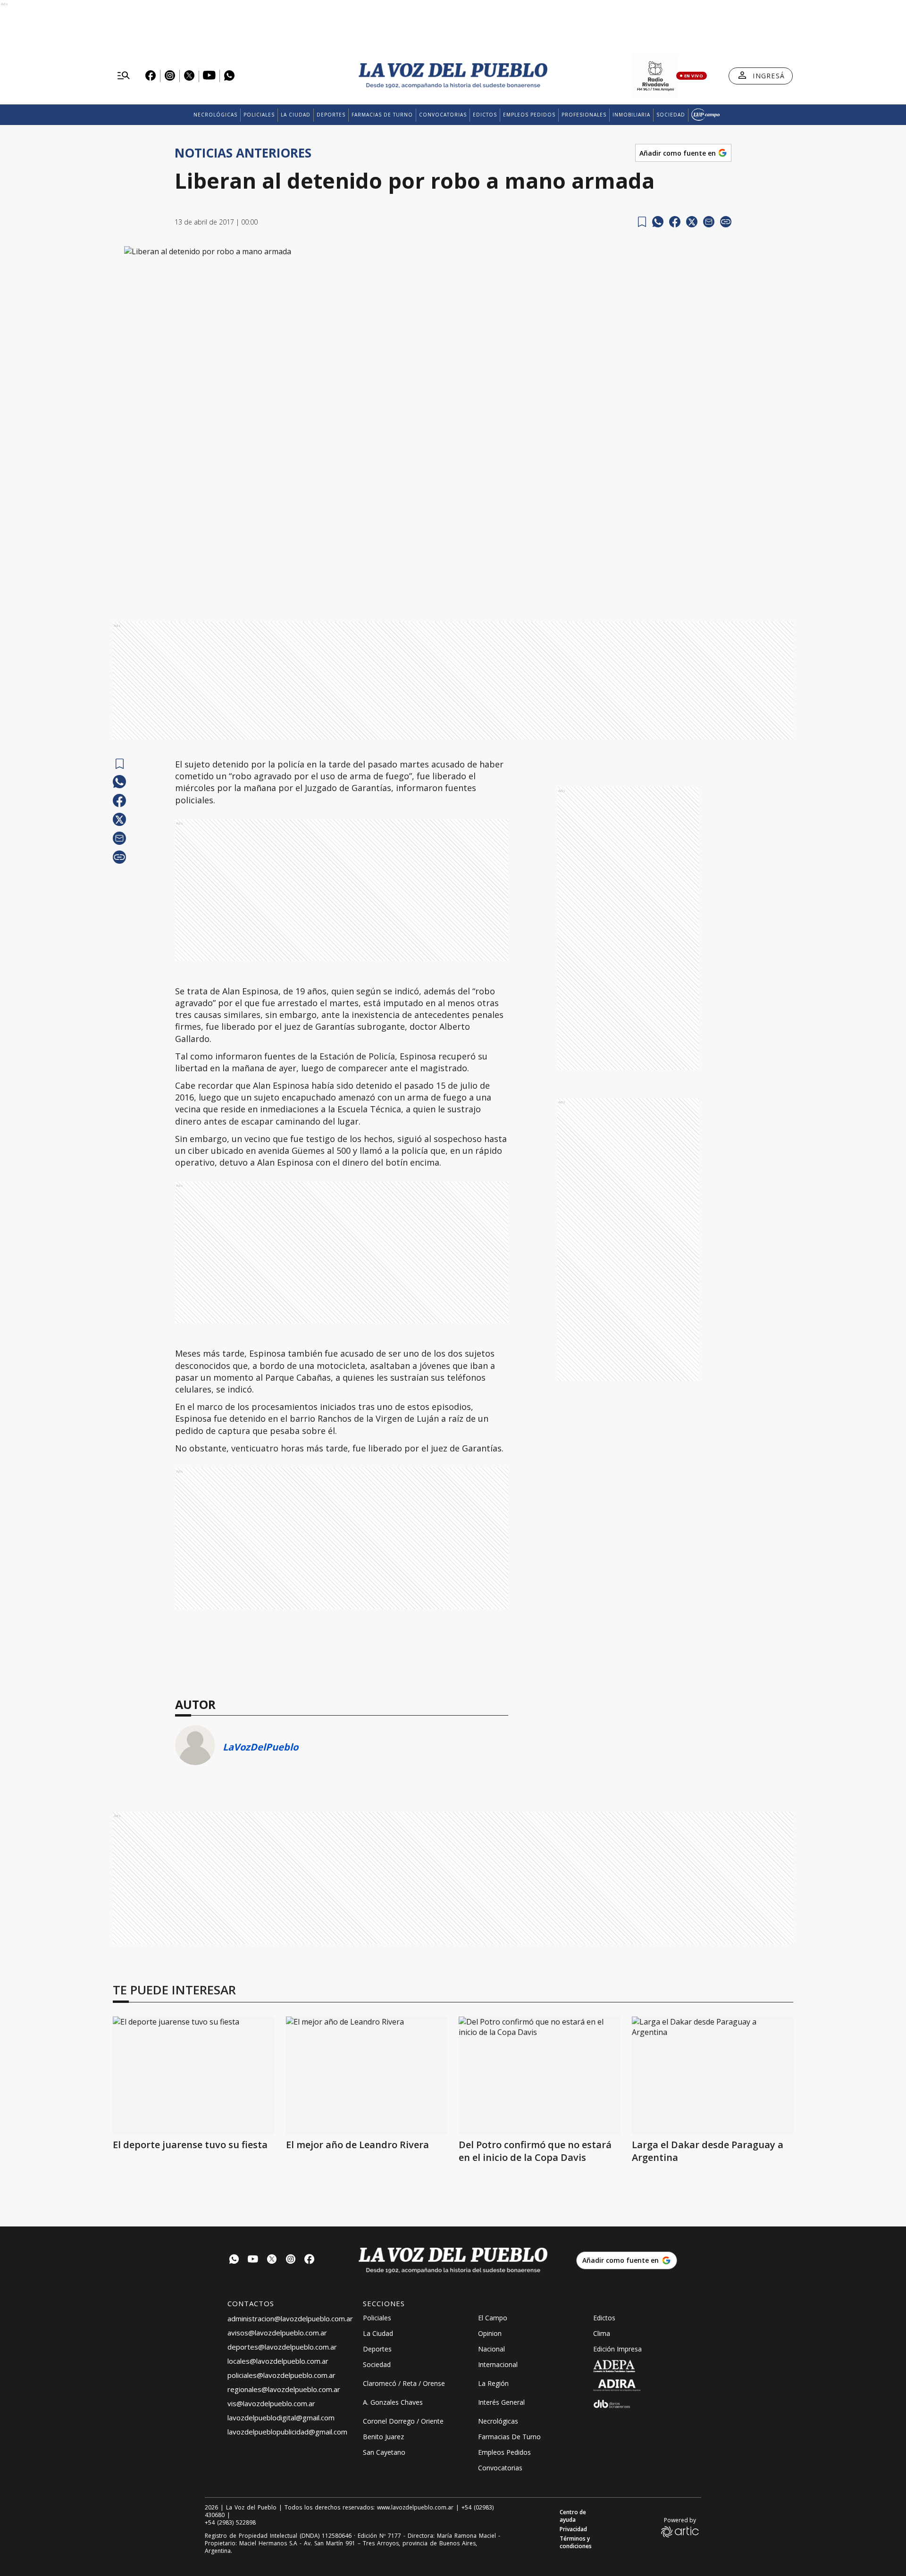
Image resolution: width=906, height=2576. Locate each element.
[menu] (124, 76)
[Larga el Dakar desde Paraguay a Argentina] (713, 2076)
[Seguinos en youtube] (253, 2260)
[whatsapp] (658, 222)
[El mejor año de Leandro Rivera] (367, 2076)
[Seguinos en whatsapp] (234, 2260)
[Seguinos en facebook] (310, 2260)
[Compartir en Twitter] (692, 222)
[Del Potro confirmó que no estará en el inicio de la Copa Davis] (540, 2076)
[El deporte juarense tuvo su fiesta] (194, 2076)
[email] (709, 222)
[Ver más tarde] (642, 222)
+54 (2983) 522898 (230, 2523)
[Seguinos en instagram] (291, 2260)
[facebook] (675, 222)
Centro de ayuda (573, 2516)
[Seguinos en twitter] (272, 2260)
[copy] (726, 222)
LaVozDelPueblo (260, 1747)
